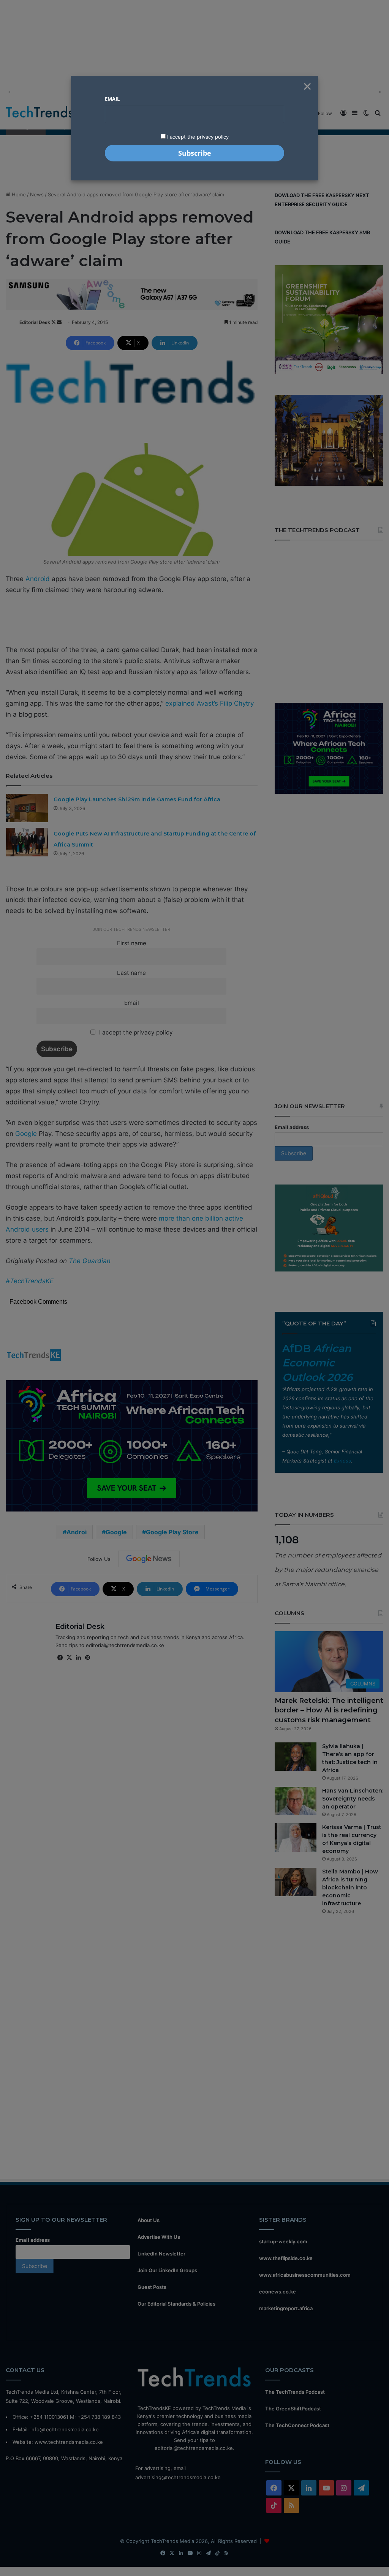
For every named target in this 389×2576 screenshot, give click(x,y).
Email (112, 99)
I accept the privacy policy (197, 137)
